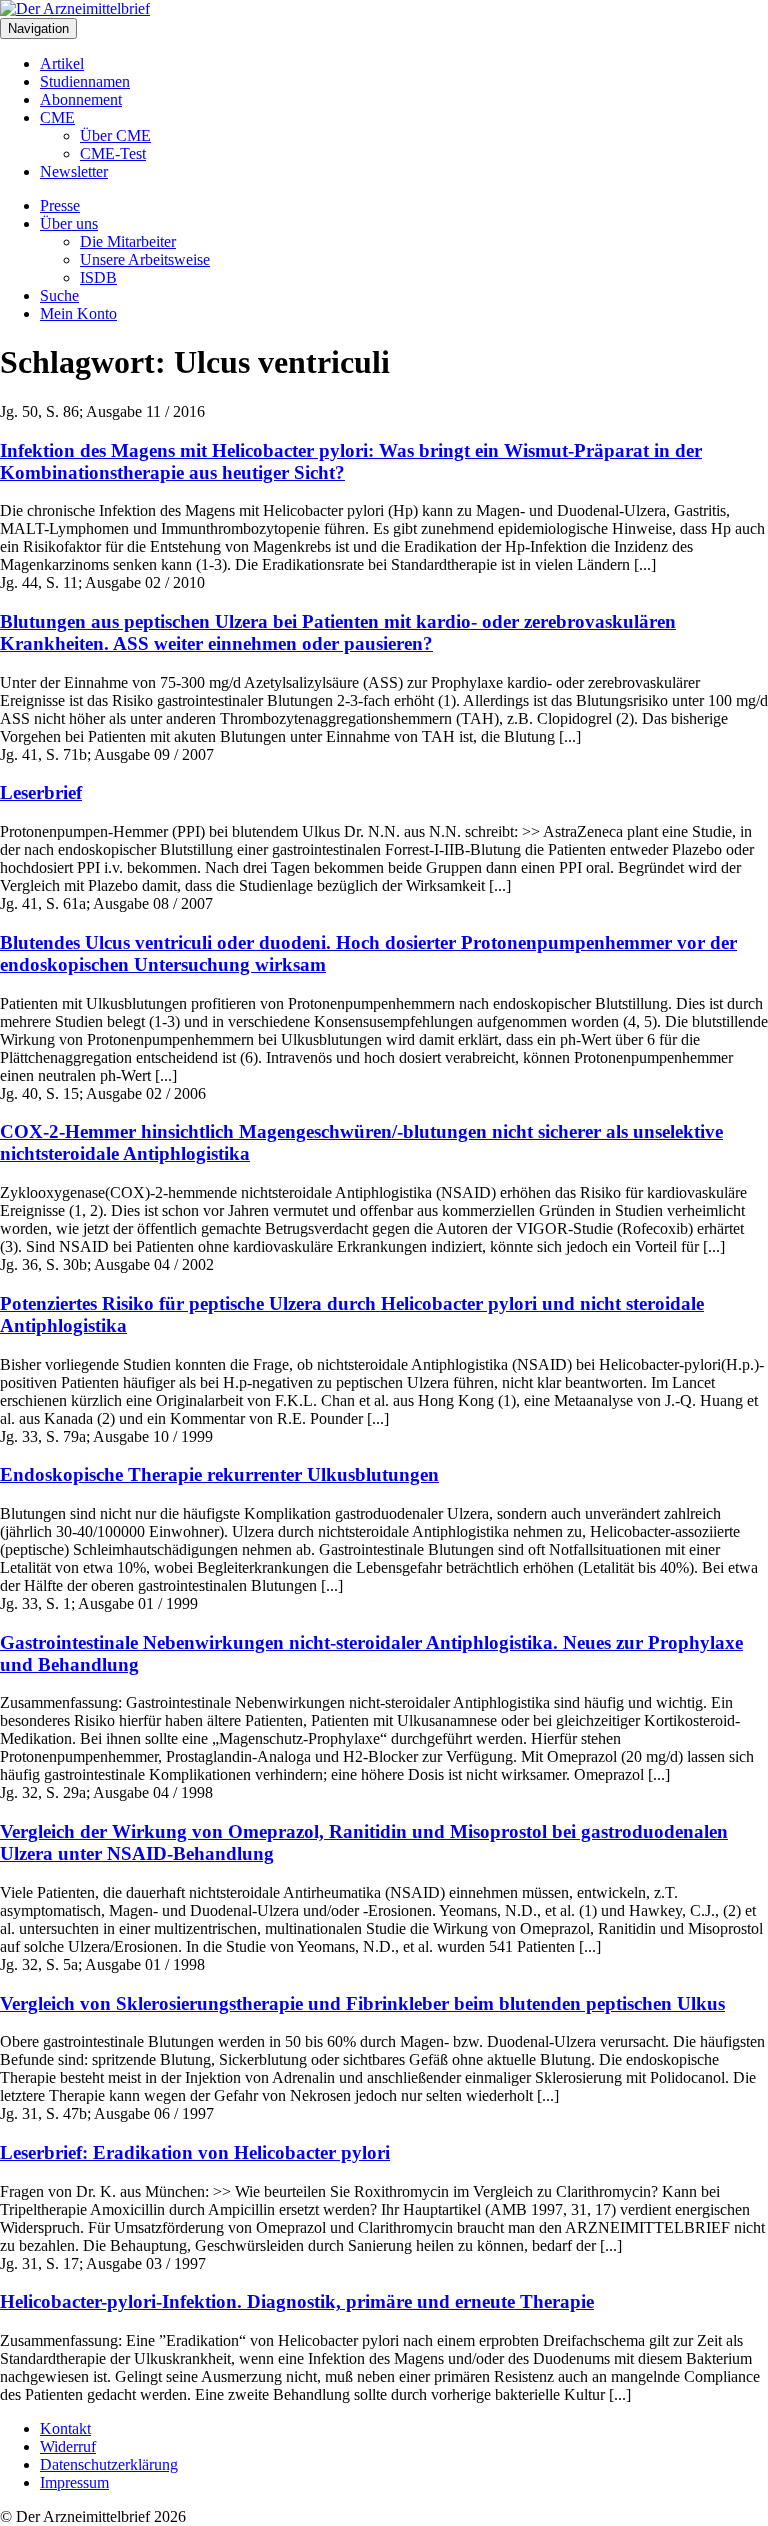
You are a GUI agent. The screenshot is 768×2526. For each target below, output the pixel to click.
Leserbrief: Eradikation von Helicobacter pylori (195, 2152)
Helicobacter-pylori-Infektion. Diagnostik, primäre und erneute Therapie (297, 2301)
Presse (60, 205)
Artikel (62, 63)
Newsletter (74, 171)
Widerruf (68, 2446)
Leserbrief (41, 792)
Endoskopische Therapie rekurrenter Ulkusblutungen (219, 1474)
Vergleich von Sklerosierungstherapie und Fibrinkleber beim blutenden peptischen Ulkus (362, 2003)
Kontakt (65, 2428)
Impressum (74, 2482)
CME (57, 117)
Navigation (38, 28)
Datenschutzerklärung (109, 2464)
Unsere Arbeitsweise (145, 259)
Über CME (115, 135)
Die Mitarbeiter (128, 241)
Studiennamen (85, 81)
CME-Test (113, 153)
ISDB (98, 277)
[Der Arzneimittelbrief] (75, 8)
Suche (59, 295)
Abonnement (81, 99)
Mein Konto (78, 313)
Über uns (69, 223)
